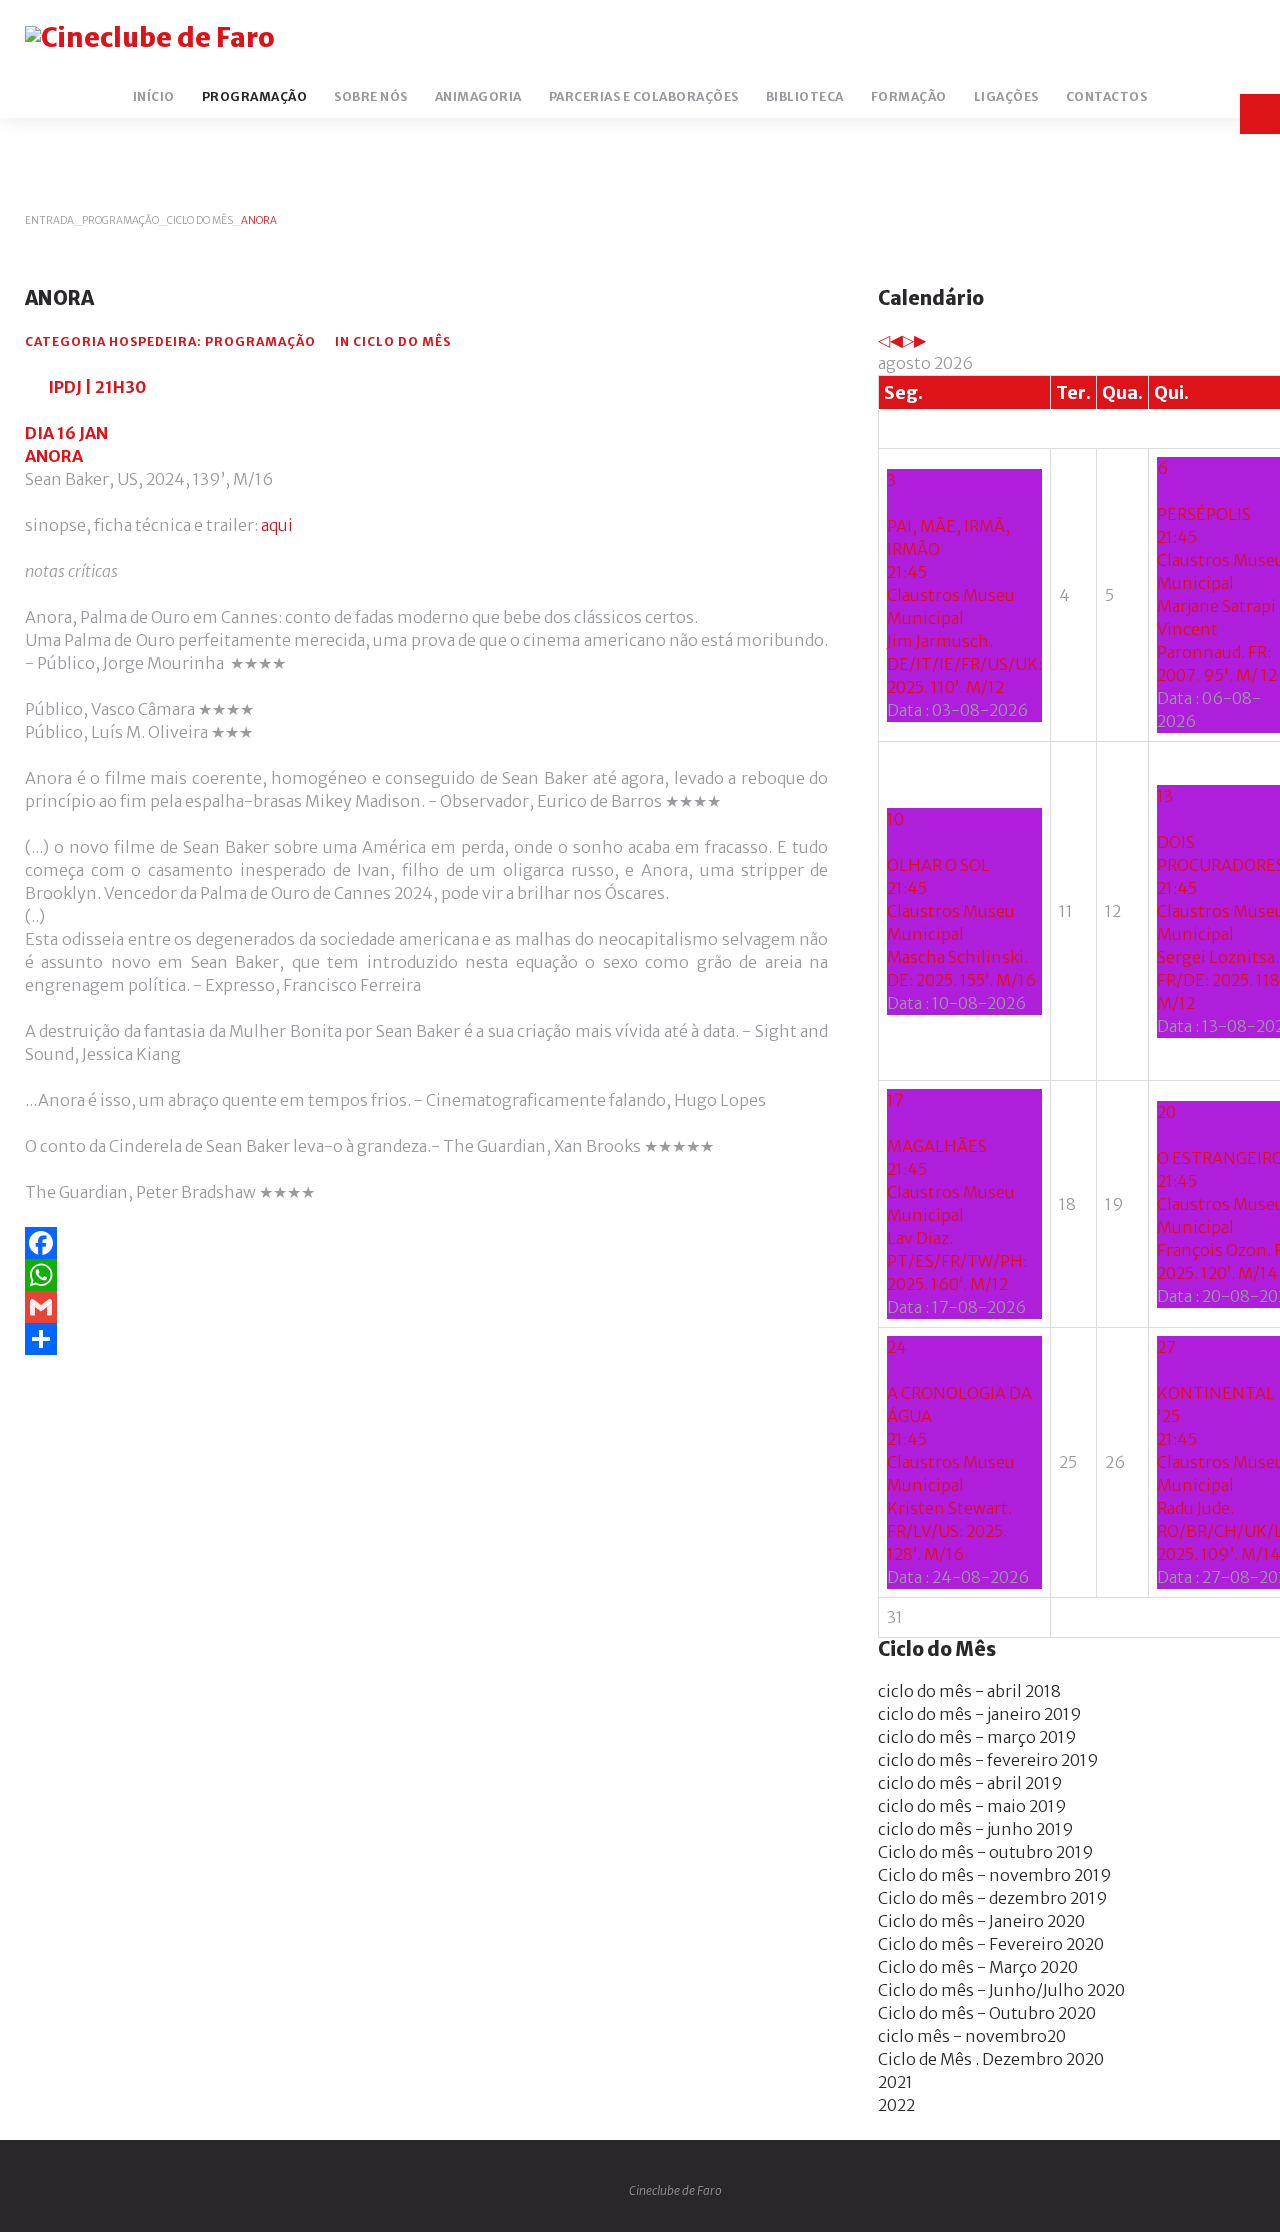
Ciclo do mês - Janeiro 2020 (981, 1921)
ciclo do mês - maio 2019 (972, 1806)
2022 (896, 2105)
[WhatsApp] (426, 1275)
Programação (120, 220)
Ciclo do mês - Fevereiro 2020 (991, 1944)
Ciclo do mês (200, 220)
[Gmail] (426, 1307)
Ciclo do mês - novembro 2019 (995, 1875)
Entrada (49, 220)
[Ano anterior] (884, 340)
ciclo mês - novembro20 (972, 2036)
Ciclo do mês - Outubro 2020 (987, 2013)
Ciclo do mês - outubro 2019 (986, 1852)
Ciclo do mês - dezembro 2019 (993, 1898)
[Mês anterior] (896, 340)
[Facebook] (426, 1243)
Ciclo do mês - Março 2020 (978, 1967)
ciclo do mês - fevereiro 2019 (988, 1760)
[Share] (426, 1339)
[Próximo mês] (920, 340)
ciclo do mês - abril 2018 (969, 1691)
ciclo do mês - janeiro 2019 (980, 1714)
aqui (277, 525)
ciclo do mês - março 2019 (977, 1737)
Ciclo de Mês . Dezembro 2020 (991, 2059)
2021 (895, 2082)
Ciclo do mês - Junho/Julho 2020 (1001, 1990)
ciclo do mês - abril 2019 (970, 1783)
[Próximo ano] (908, 340)
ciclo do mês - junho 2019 (976, 1829)
